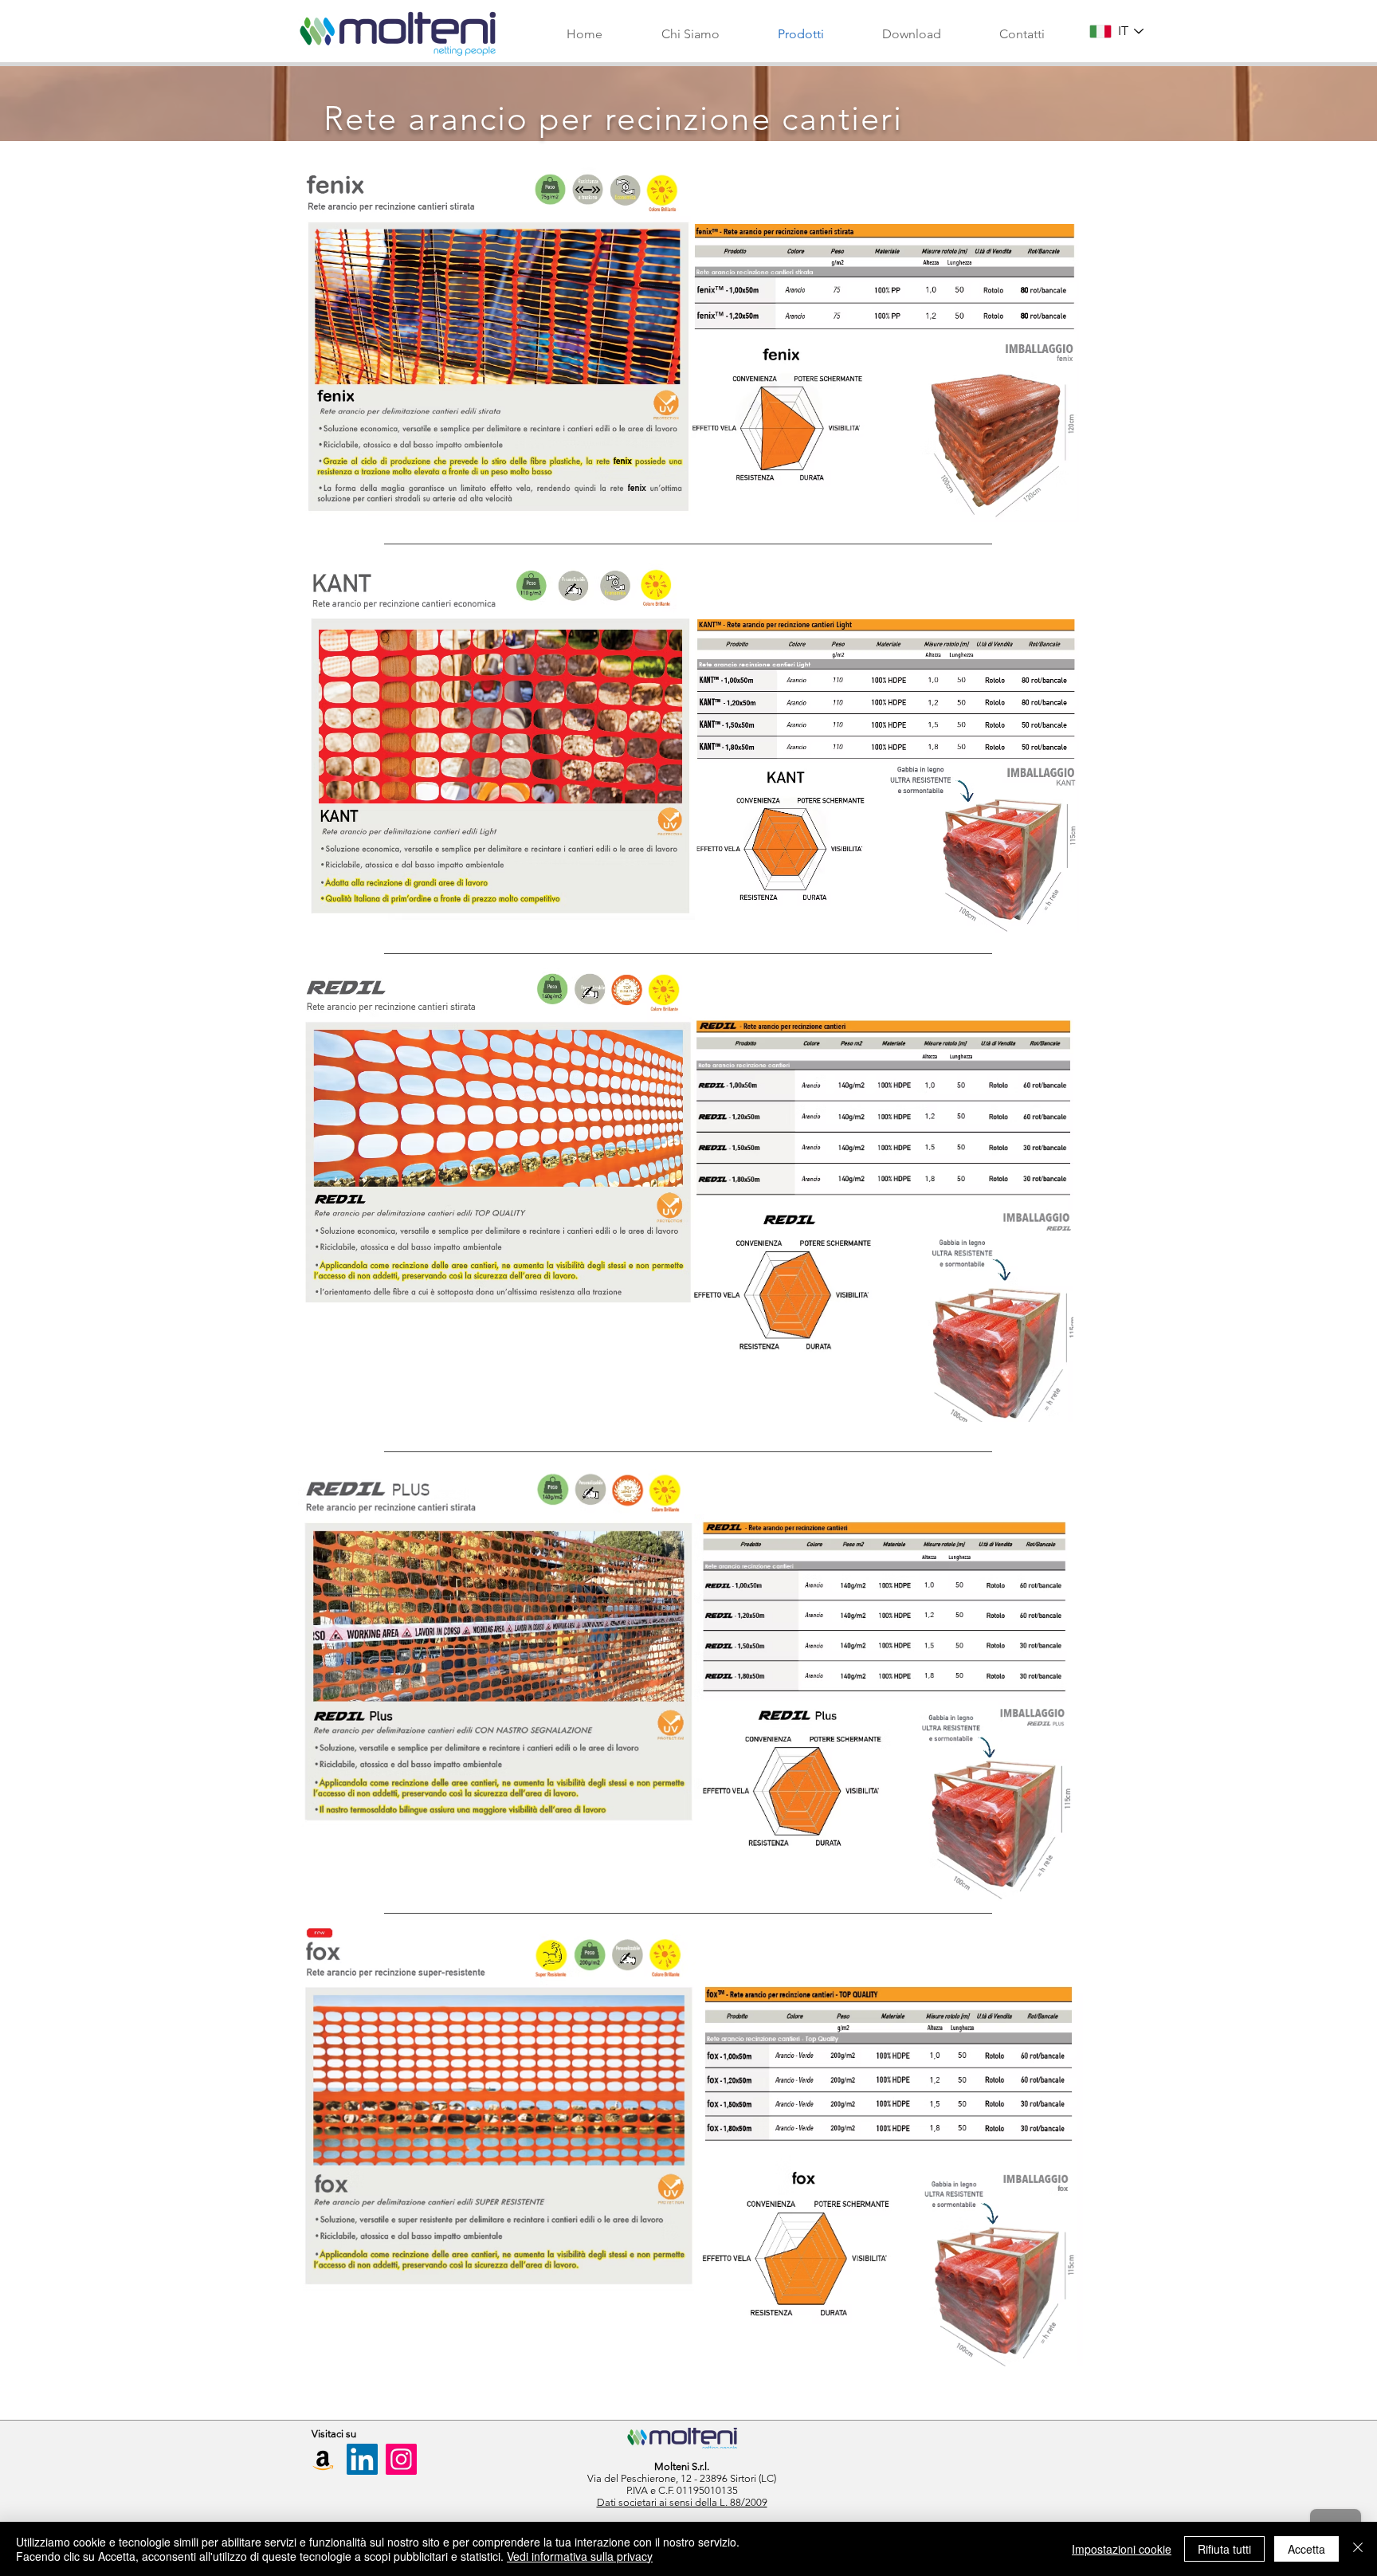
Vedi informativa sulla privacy (580, 2556)
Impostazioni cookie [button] (1122, 2549)
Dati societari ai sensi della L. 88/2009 (682, 2502)
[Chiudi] (1358, 2549)
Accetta (1306, 2549)
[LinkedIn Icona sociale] (362, 2459)
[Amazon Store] (323, 2459)
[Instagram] (401, 2459)
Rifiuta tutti (1224, 2549)
